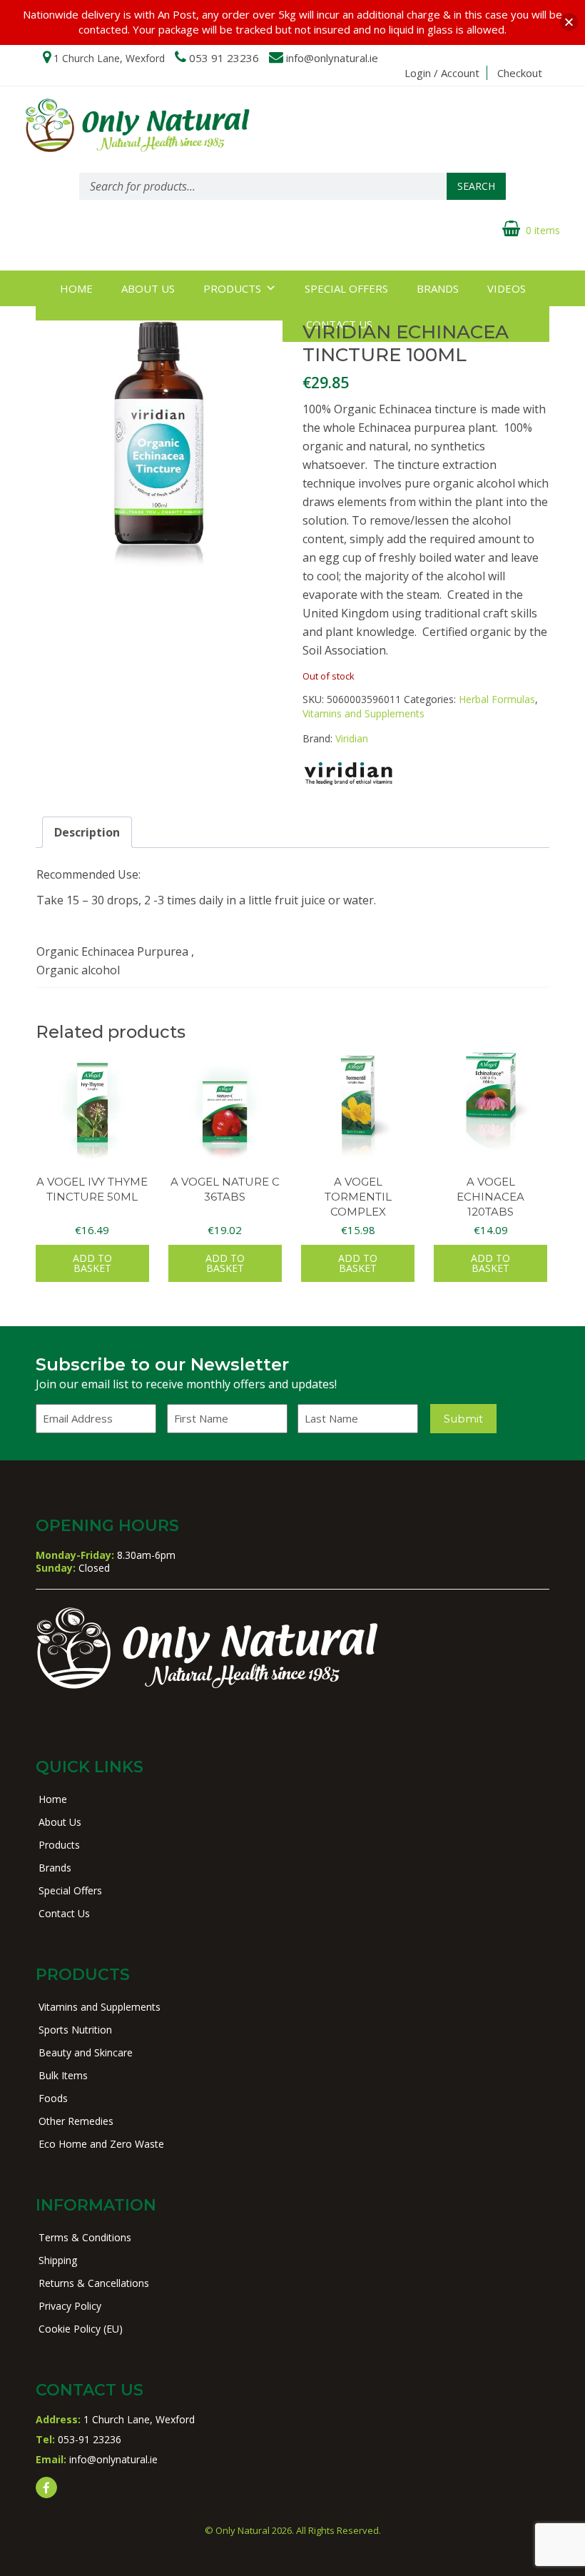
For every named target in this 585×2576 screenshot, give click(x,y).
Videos (507, 288)
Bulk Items (63, 2075)
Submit (463, 1419)
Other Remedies (76, 2121)
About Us (148, 288)
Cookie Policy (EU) (81, 2329)
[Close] (569, 22)
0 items (543, 230)
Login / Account (442, 73)
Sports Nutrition (75, 2030)
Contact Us (64, 1913)
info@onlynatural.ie (332, 58)
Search (476, 186)
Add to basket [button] (92, 1263)
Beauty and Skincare (86, 2052)
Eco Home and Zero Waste (101, 2144)
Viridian (352, 738)
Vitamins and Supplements (363, 713)
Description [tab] (87, 832)
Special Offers (346, 288)
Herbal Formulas (497, 699)
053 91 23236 (224, 58)
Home (76, 288)
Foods (53, 2098)
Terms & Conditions (85, 2237)
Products (232, 288)
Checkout (520, 73)
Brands (438, 288)
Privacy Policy (70, 2306)
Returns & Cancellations (94, 2283)
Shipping (58, 2260)
